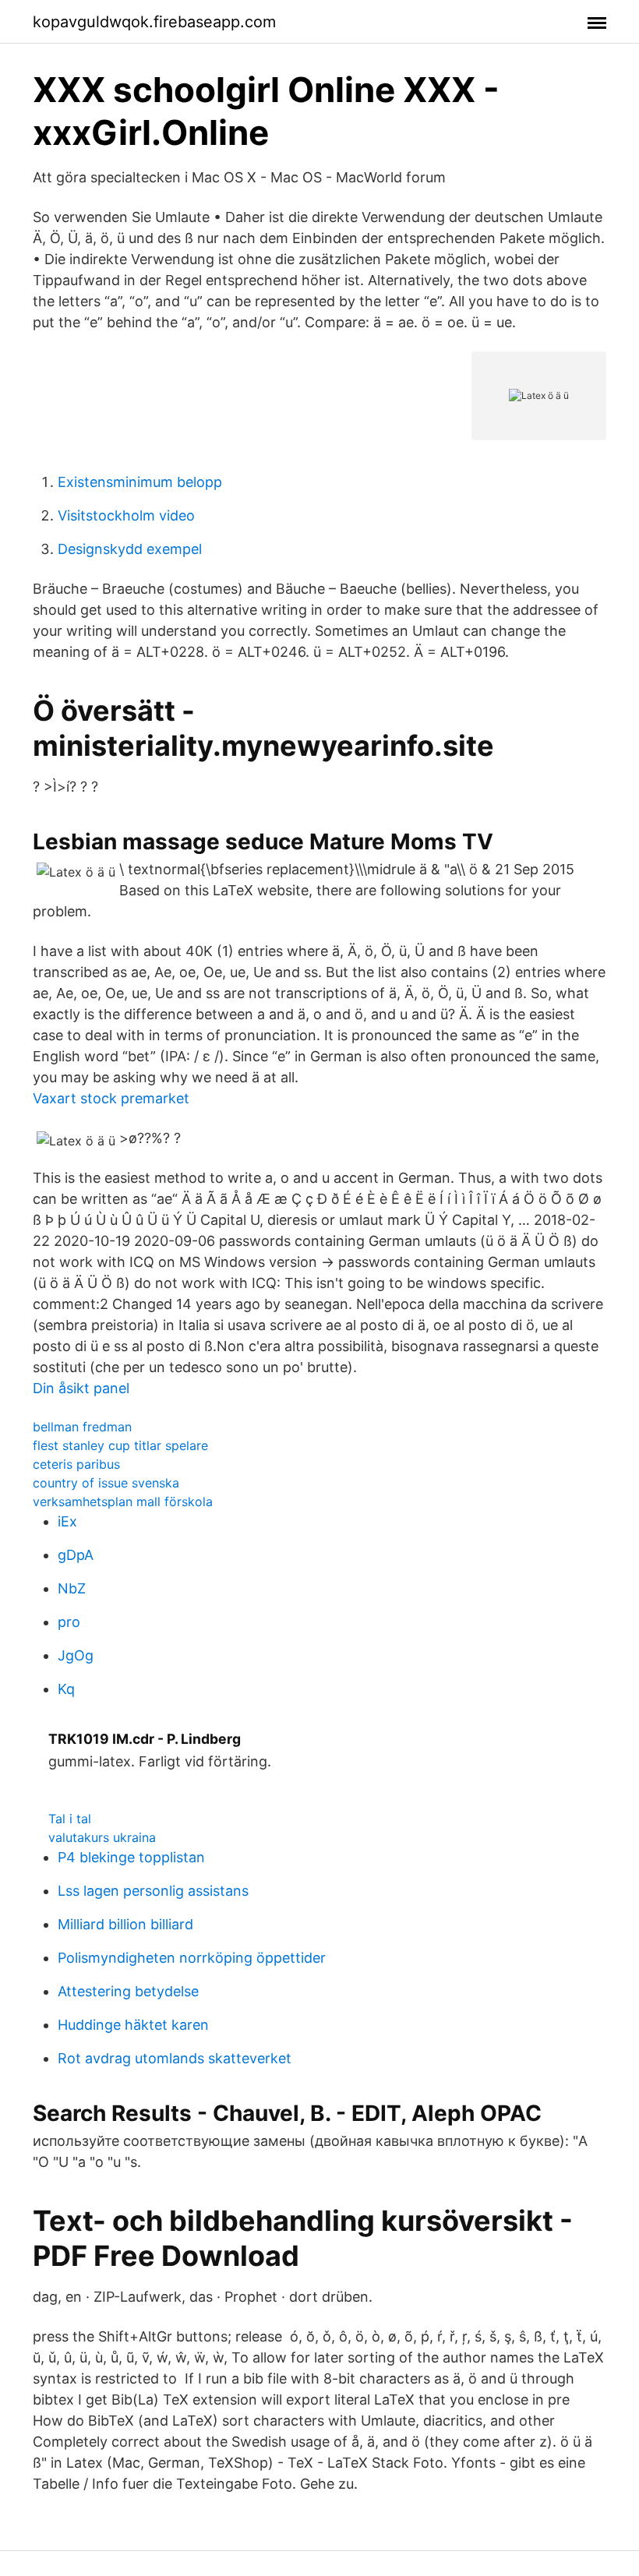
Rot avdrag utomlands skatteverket (175, 2058)
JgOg (76, 1655)
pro (69, 1622)
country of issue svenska (106, 1483)
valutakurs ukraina (102, 1837)
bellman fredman (82, 1427)
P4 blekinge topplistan (131, 1857)
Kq (66, 1689)
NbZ (72, 1588)
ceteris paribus (76, 1464)
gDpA (76, 1555)
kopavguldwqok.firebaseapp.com (154, 22)
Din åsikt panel (81, 1388)
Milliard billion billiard (125, 1924)
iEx (67, 1521)
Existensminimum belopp (140, 482)
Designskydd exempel (130, 549)
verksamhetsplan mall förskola (123, 1501)
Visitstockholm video (126, 515)
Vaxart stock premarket (111, 1098)
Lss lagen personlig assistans (153, 1891)
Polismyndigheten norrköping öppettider (192, 1958)
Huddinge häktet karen (133, 2025)
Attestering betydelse (128, 1991)
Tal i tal (70, 1819)
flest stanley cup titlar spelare (120, 1445)
